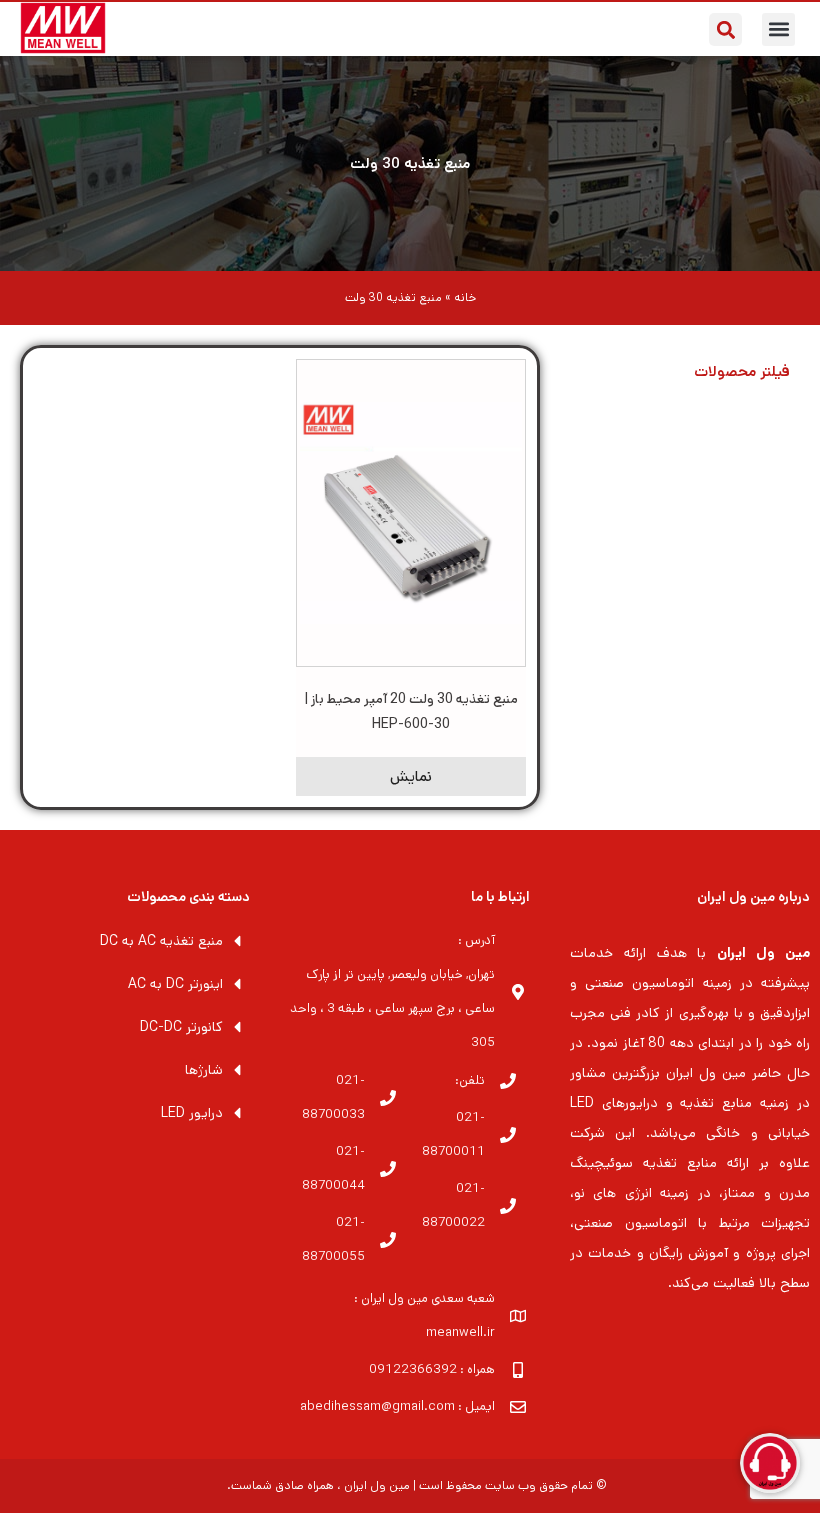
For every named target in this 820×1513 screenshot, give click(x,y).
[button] (778, 29)
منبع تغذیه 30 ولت (410, 163)
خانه (465, 297)
